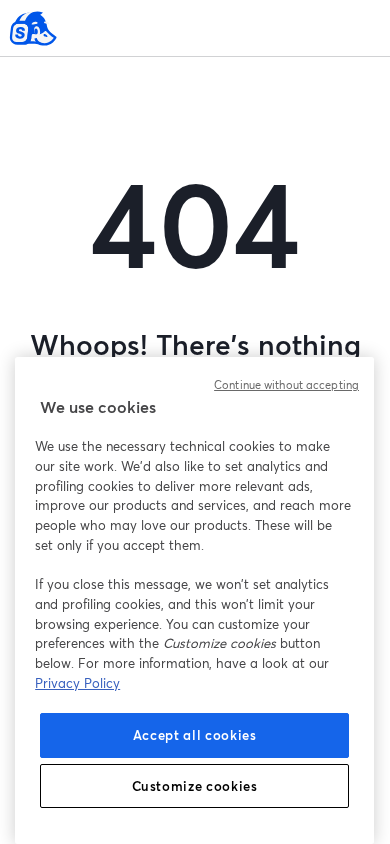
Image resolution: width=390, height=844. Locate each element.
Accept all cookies (195, 735)
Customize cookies (195, 786)
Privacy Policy (77, 683)
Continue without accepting (286, 385)
